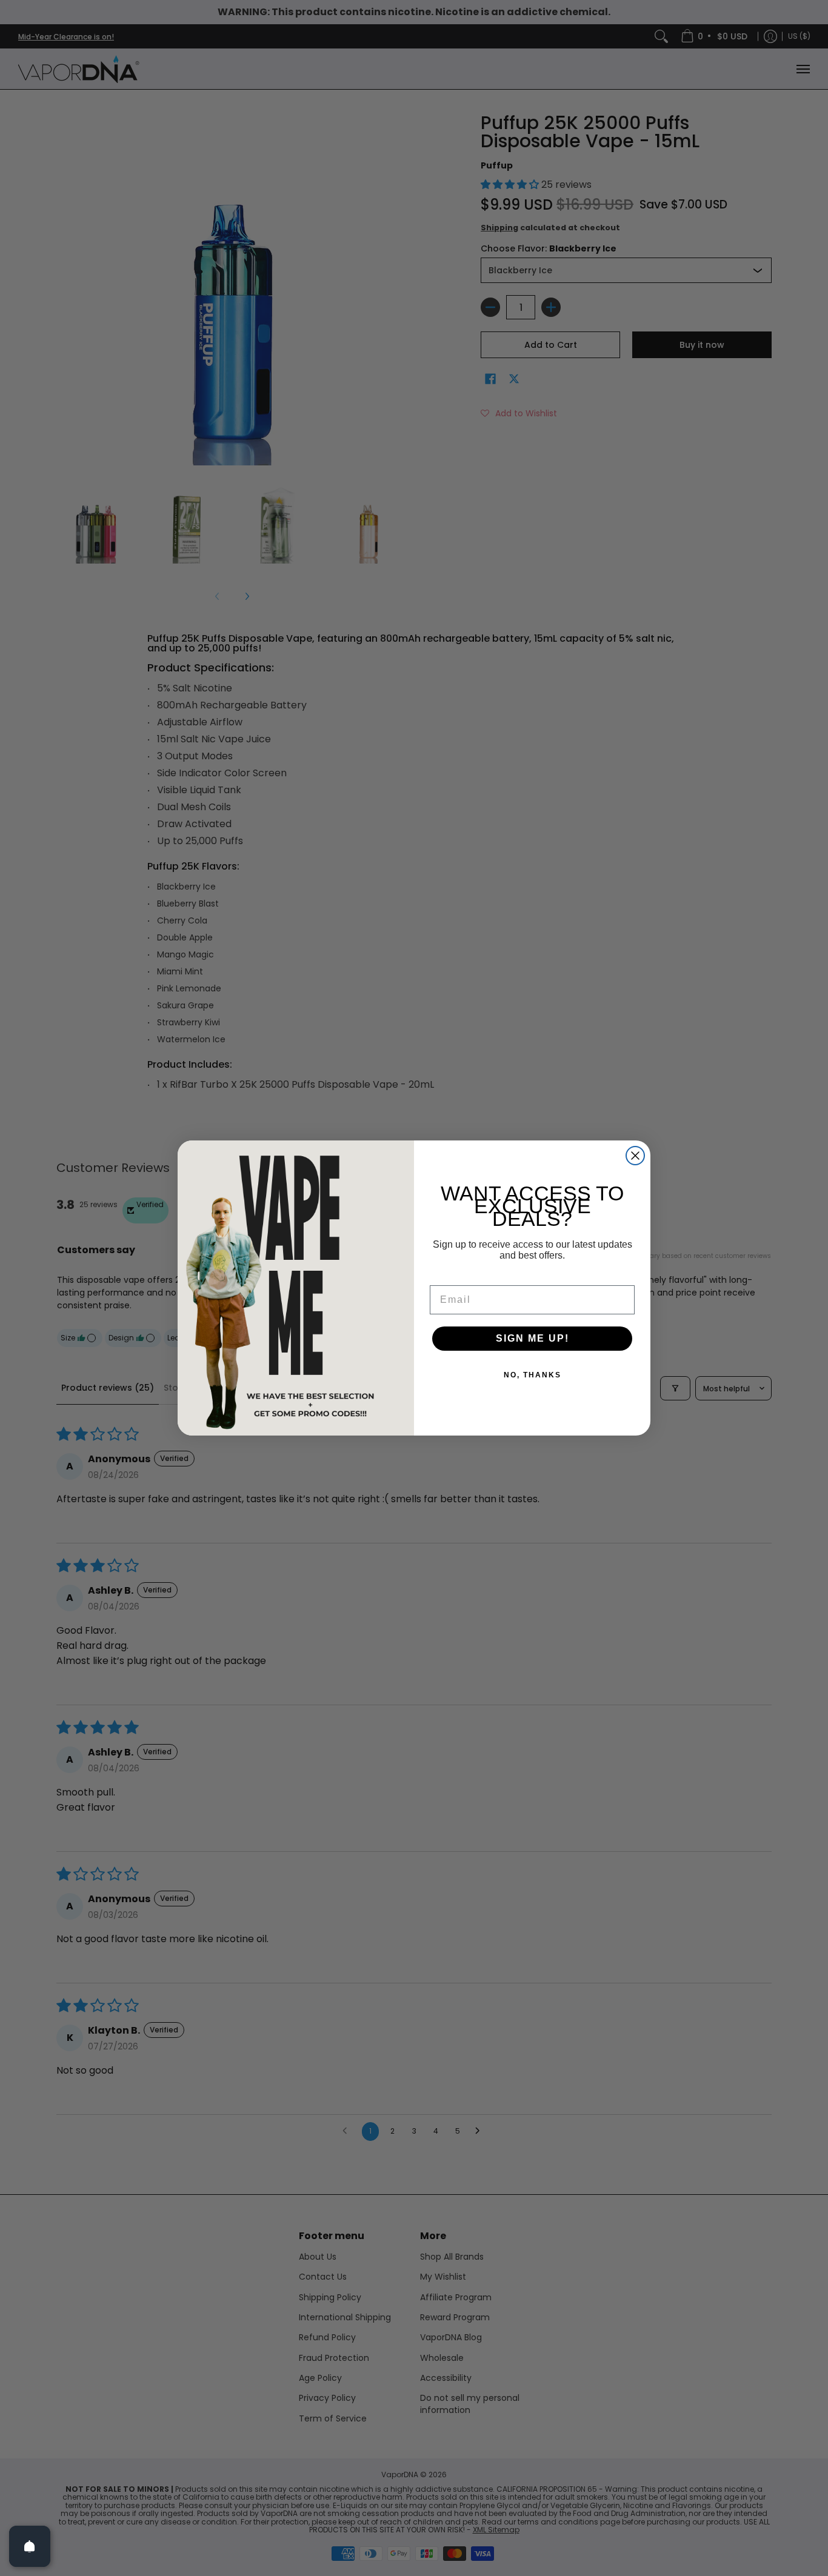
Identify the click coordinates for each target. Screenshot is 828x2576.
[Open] (30, 2546)
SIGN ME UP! (533, 1338)
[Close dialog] (635, 1156)
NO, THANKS (533, 1375)
